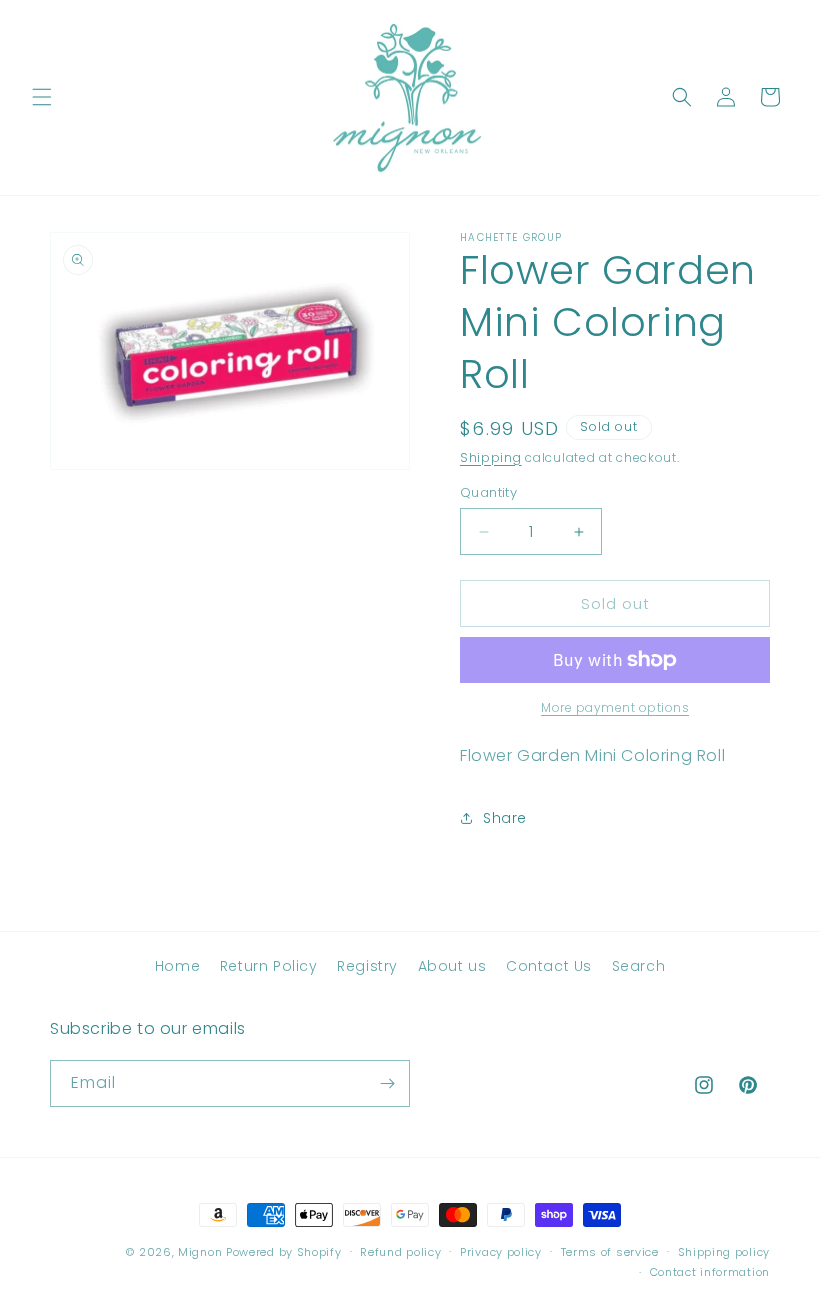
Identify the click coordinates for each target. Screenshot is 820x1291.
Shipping (491, 457)
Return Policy (269, 966)
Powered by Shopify (284, 1252)
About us (452, 966)
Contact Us (549, 966)
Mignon (202, 1252)
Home (177, 966)
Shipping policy (724, 1252)
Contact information (710, 1272)
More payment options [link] (615, 707)
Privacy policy (501, 1252)
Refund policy (400, 1252)
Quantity (488, 492)
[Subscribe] (387, 1083)
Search (639, 966)
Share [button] (505, 818)
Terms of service (610, 1252)
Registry (367, 966)
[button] (42, 97)
